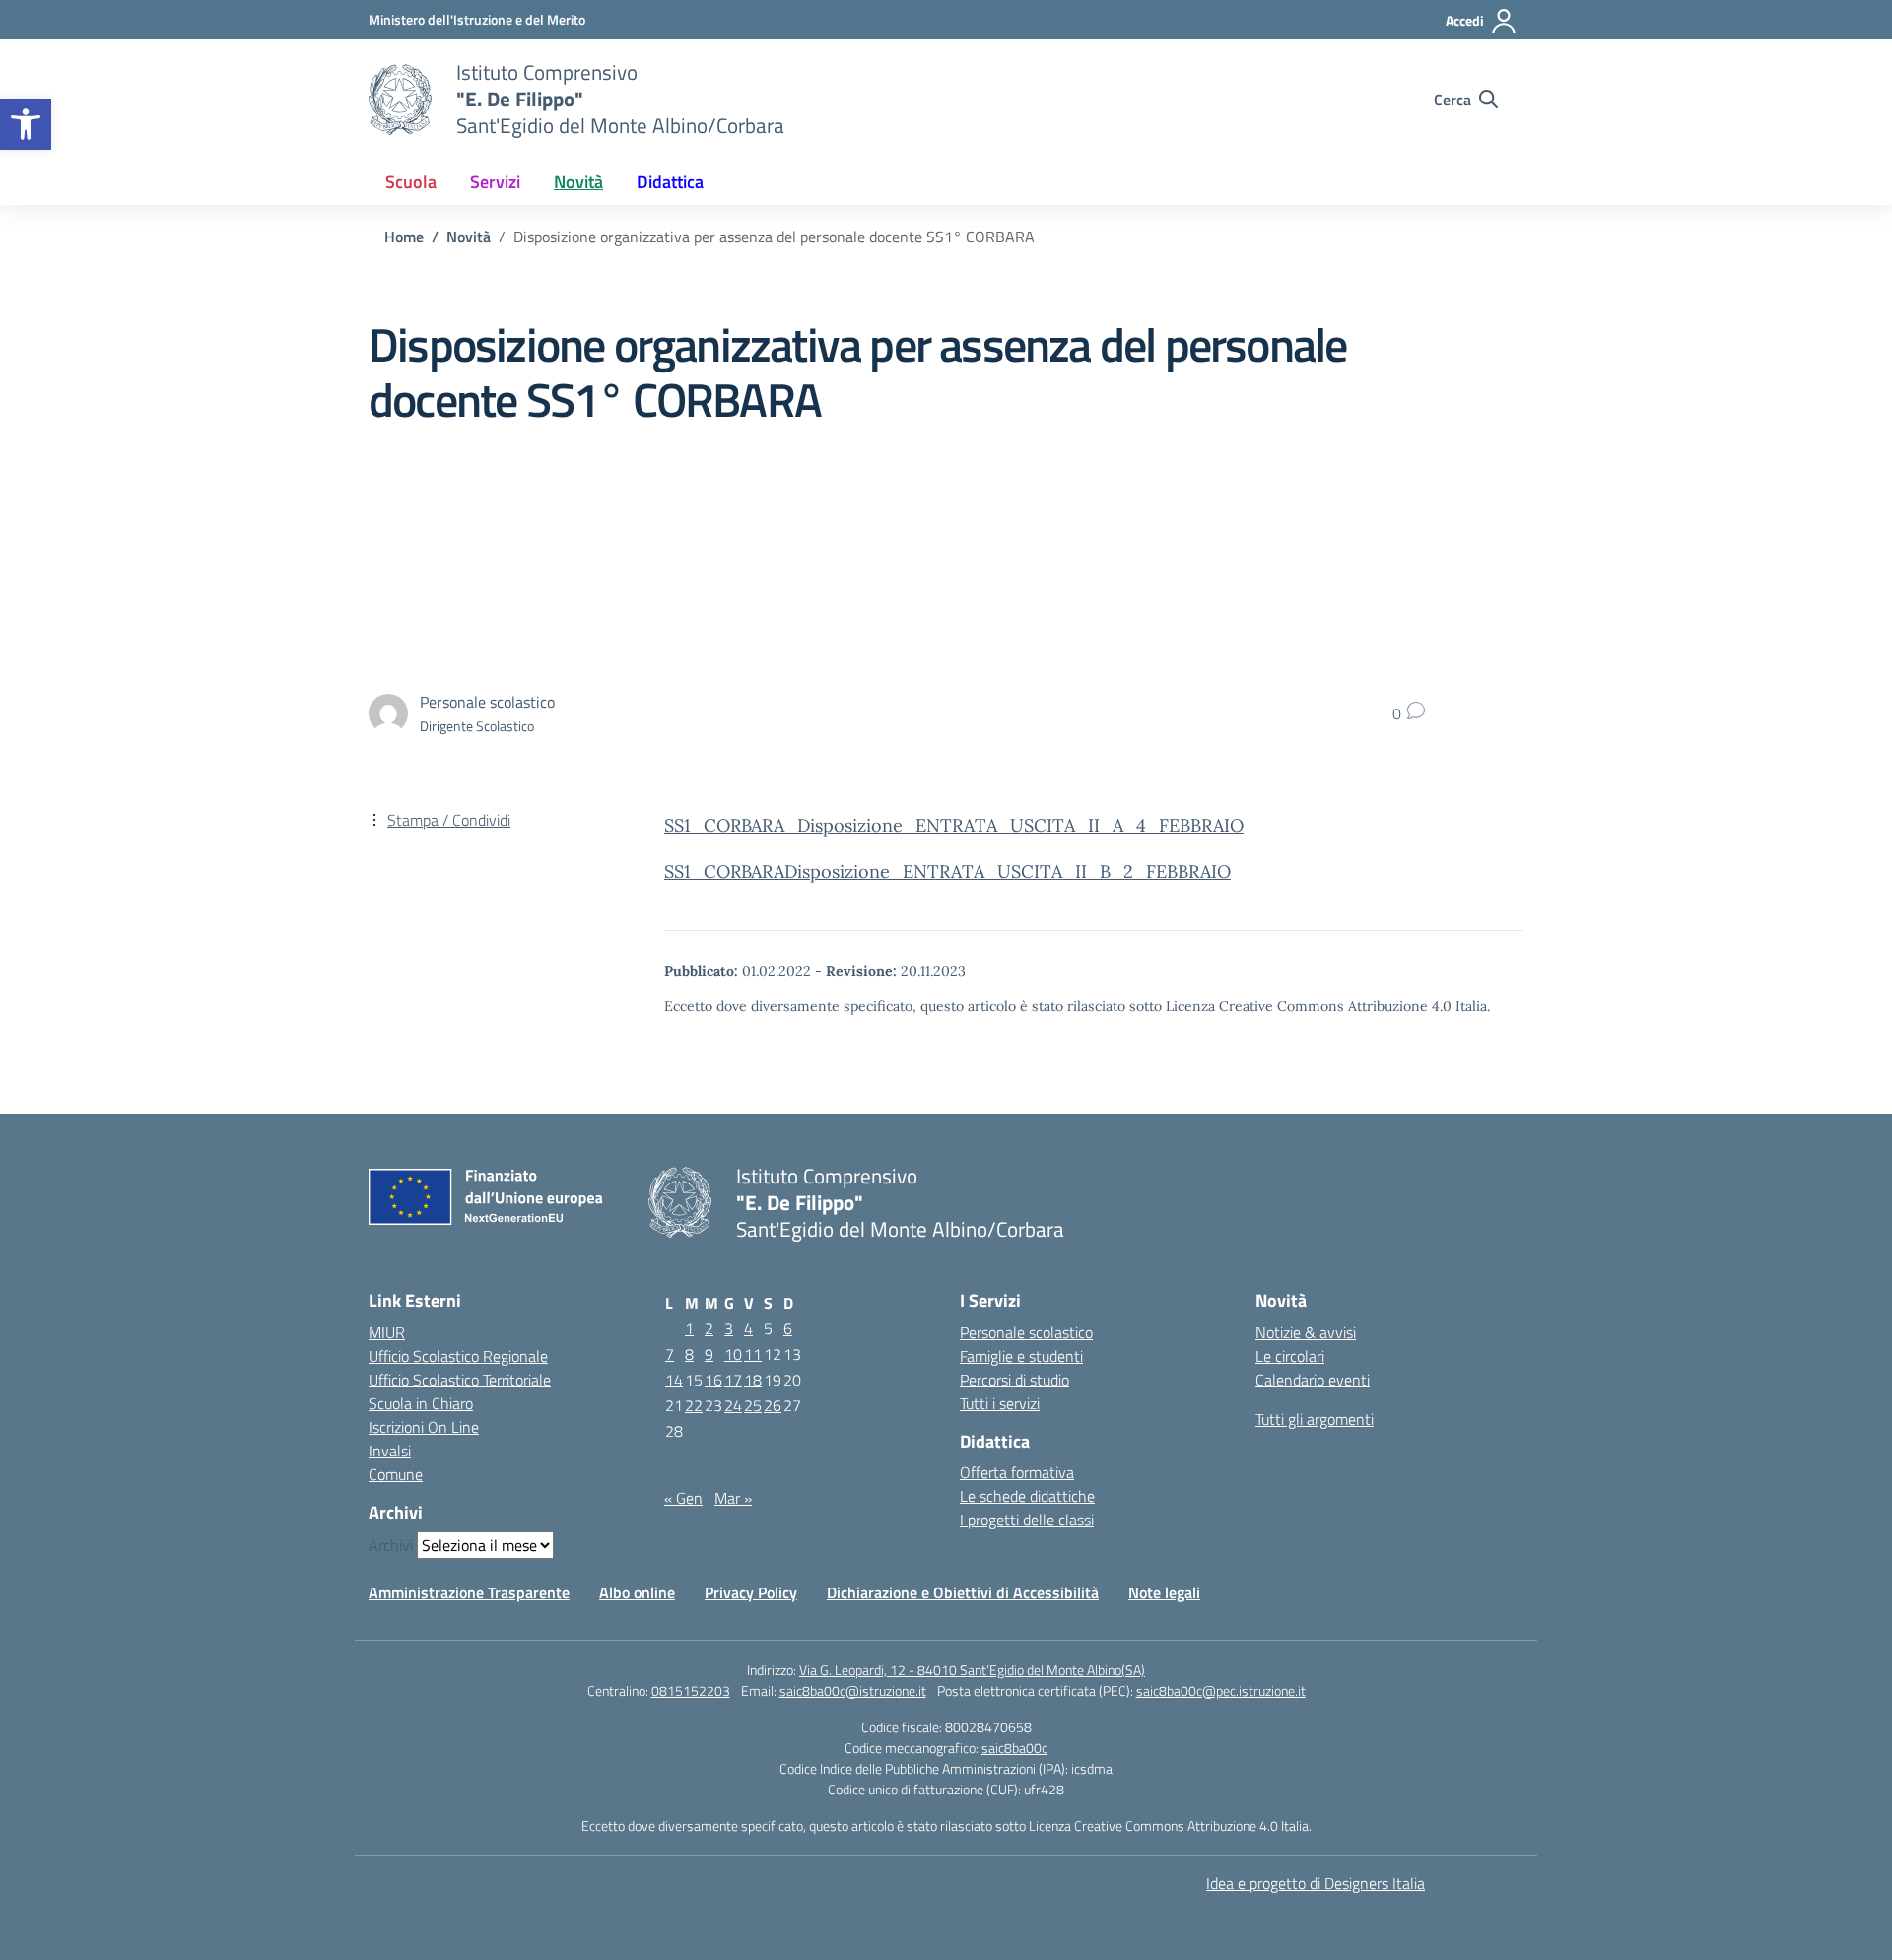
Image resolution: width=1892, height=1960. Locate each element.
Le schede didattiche (1027, 1496)
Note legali (1164, 1592)
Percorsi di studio (1014, 1380)
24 (733, 1405)
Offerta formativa (1017, 1472)
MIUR (387, 1332)
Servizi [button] (495, 182)
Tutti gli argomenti (1315, 1419)
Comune (396, 1474)
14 (674, 1380)
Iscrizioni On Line (424, 1427)
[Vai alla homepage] (400, 100)
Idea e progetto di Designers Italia (1316, 1883)
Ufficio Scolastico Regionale (458, 1356)
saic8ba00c (1014, 1748)
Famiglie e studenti (1021, 1356)
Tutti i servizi (1000, 1403)
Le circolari (1290, 1356)
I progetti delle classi (1027, 1520)
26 (773, 1405)
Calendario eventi (1313, 1380)
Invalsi (390, 1451)
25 (753, 1405)
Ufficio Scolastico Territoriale (460, 1380)
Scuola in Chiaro (421, 1403)
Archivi (391, 1545)
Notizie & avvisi (1306, 1332)
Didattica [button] (670, 182)
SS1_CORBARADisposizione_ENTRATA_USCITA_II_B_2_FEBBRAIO (947, 872)
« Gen (683, 1498)
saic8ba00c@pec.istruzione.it (1221, 1690)
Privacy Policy (751, 1592)
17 (733, 1380)
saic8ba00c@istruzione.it (853, 1690)
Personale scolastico (1026, 1332)
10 (733, 1354)
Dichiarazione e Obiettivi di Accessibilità (963, 1592)
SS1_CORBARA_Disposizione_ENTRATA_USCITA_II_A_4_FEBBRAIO (954, 825)
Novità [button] (578, 182)
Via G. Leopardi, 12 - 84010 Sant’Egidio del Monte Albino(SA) (972, 1670)
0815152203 (691, 1690)
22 (694, 1405)
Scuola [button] (411, 182)
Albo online (637, 1592)
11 (753, 1354)
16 (713, 1380)
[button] (26, 124)
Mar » (733, 1498)
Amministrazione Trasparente (469, 1592)
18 (753, 1380)
